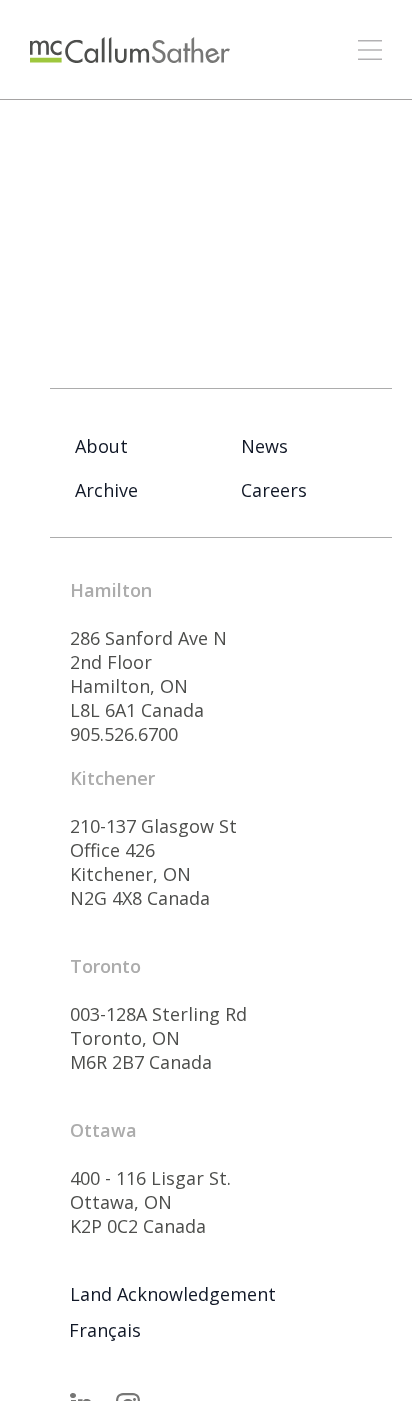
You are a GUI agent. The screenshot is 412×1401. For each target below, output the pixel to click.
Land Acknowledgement (173, 1294)
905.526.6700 (124, 734)
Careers (274, 490)
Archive (106, 490)
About (101, 446)
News (264, 446)
